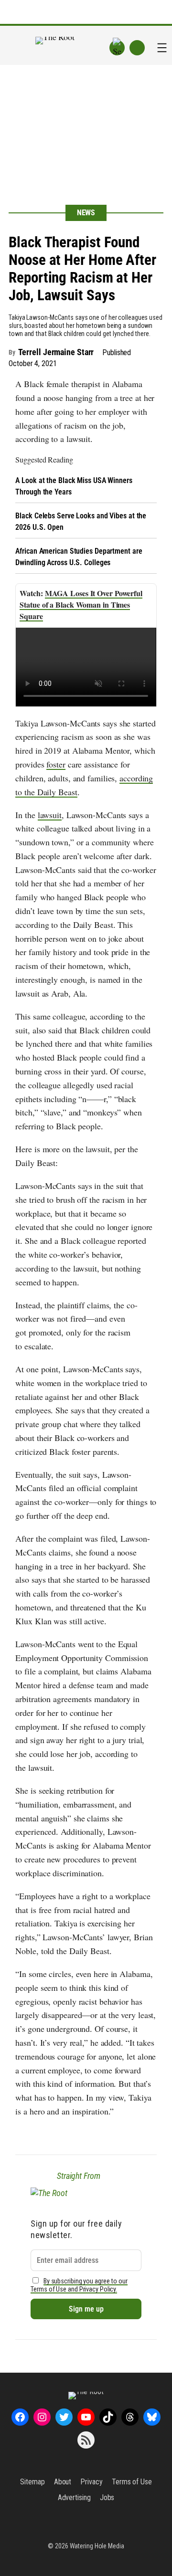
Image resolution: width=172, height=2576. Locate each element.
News (86, 213)
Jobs (107, 2497)
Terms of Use (132, 2482)
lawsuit (50, 815)
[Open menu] (162, 48)
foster (56, 764)
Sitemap (32, 2482)
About (63, 2482)
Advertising (74, 2497)
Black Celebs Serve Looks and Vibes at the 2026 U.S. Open (81, 521)
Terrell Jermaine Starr (56, 352)
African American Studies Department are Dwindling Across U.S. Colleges (79, 557)
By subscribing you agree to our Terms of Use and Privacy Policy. (79, 2285)
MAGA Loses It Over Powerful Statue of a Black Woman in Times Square (81, 605)
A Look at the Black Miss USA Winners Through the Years (74, 486)
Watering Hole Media (97, 2546)
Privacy (91, 2482)
